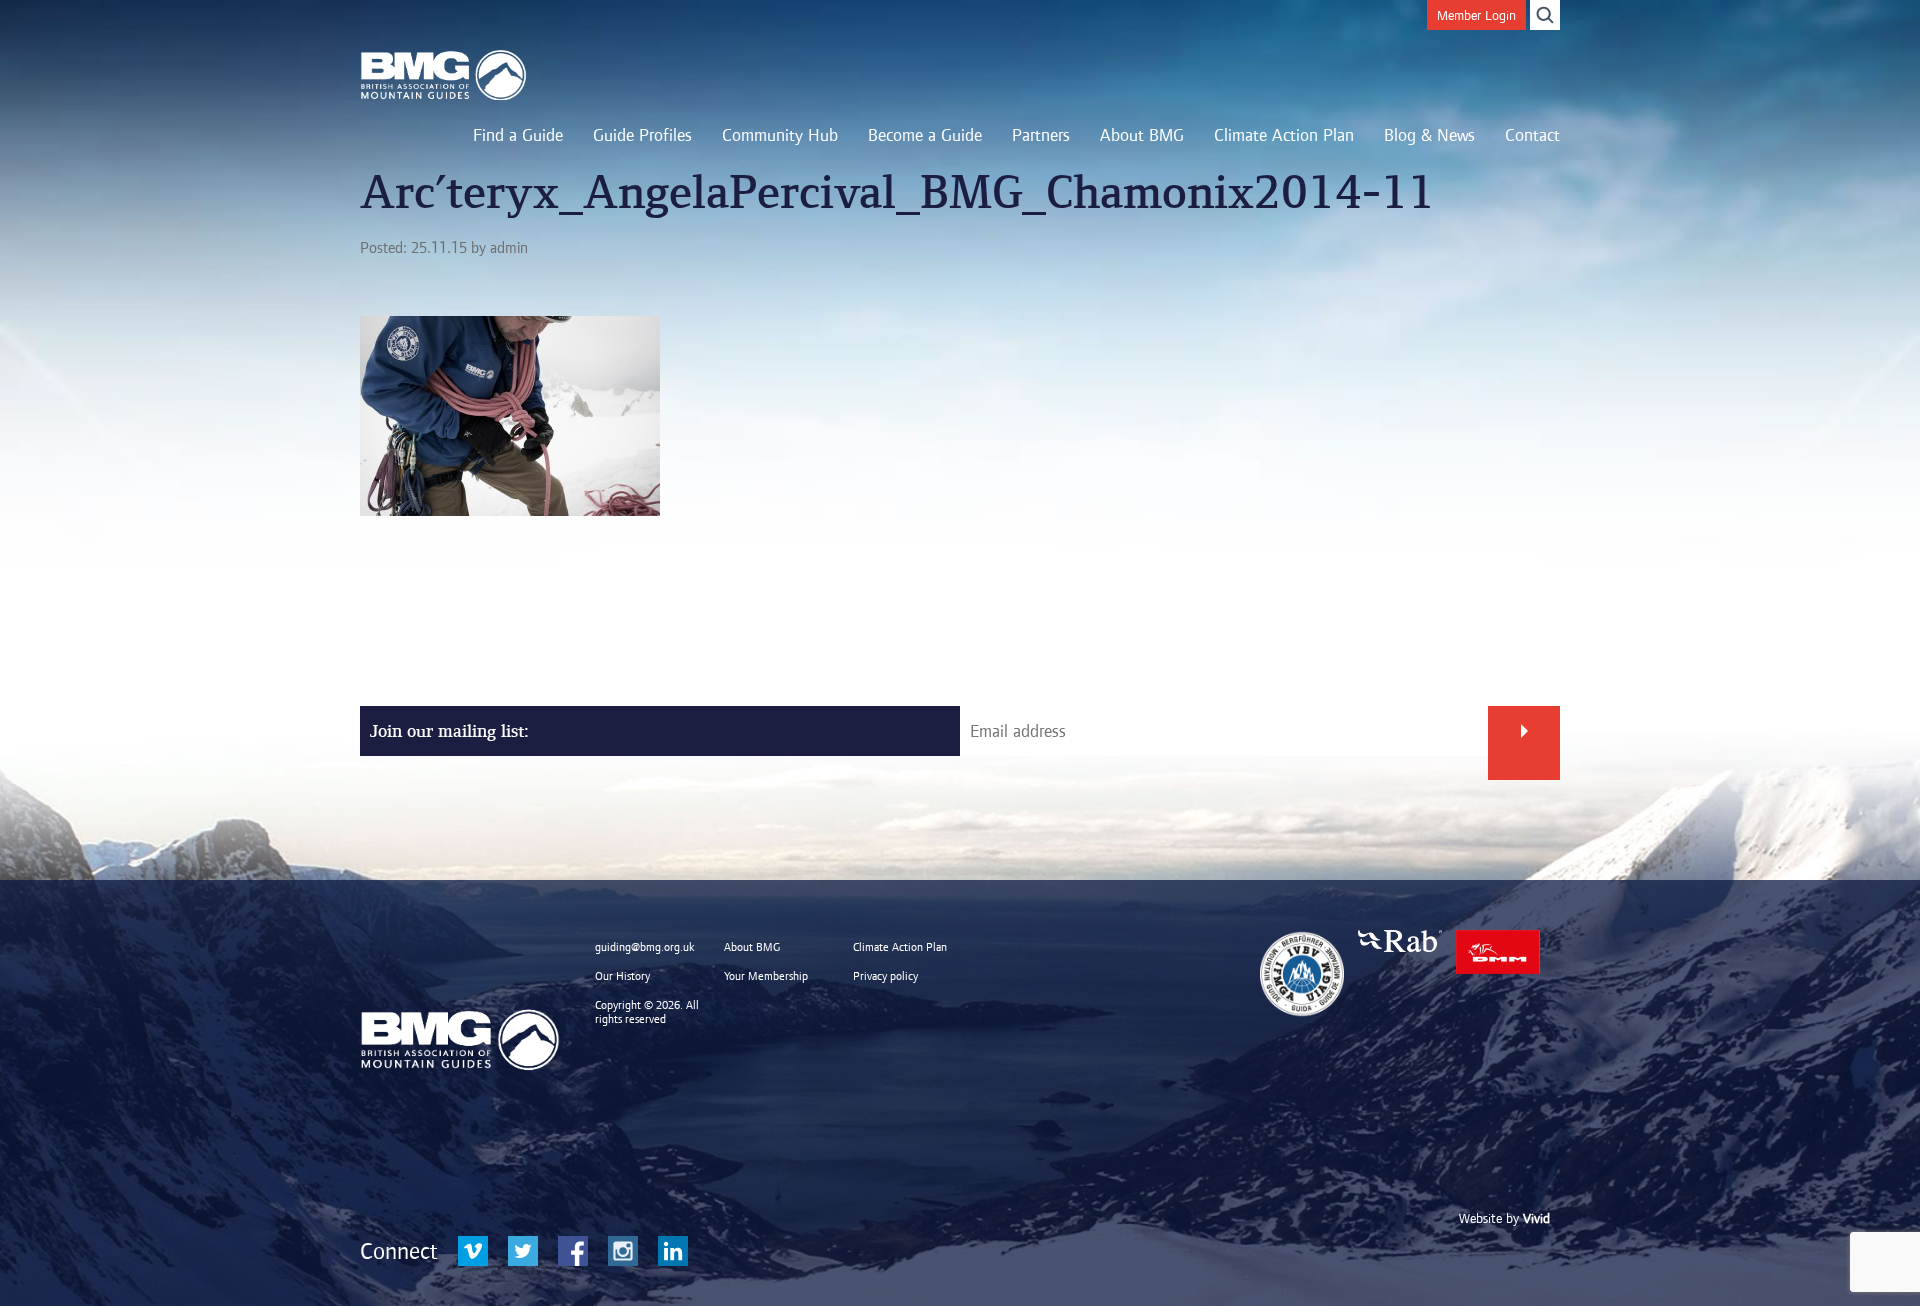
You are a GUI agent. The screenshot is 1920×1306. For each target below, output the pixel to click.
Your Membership (766, 976)
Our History (622, 976)
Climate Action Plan (1284, 135)
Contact (1532, 135)
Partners (1041, 135)
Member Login (1476, 15)
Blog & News (1429, 135)
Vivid (1536, 1218)
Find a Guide (518, 135)
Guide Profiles (642, 135)
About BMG (1142, 135)
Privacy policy (885, 976)
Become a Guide (925, 135)
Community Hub (780, 135)
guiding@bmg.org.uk (645, 947)
